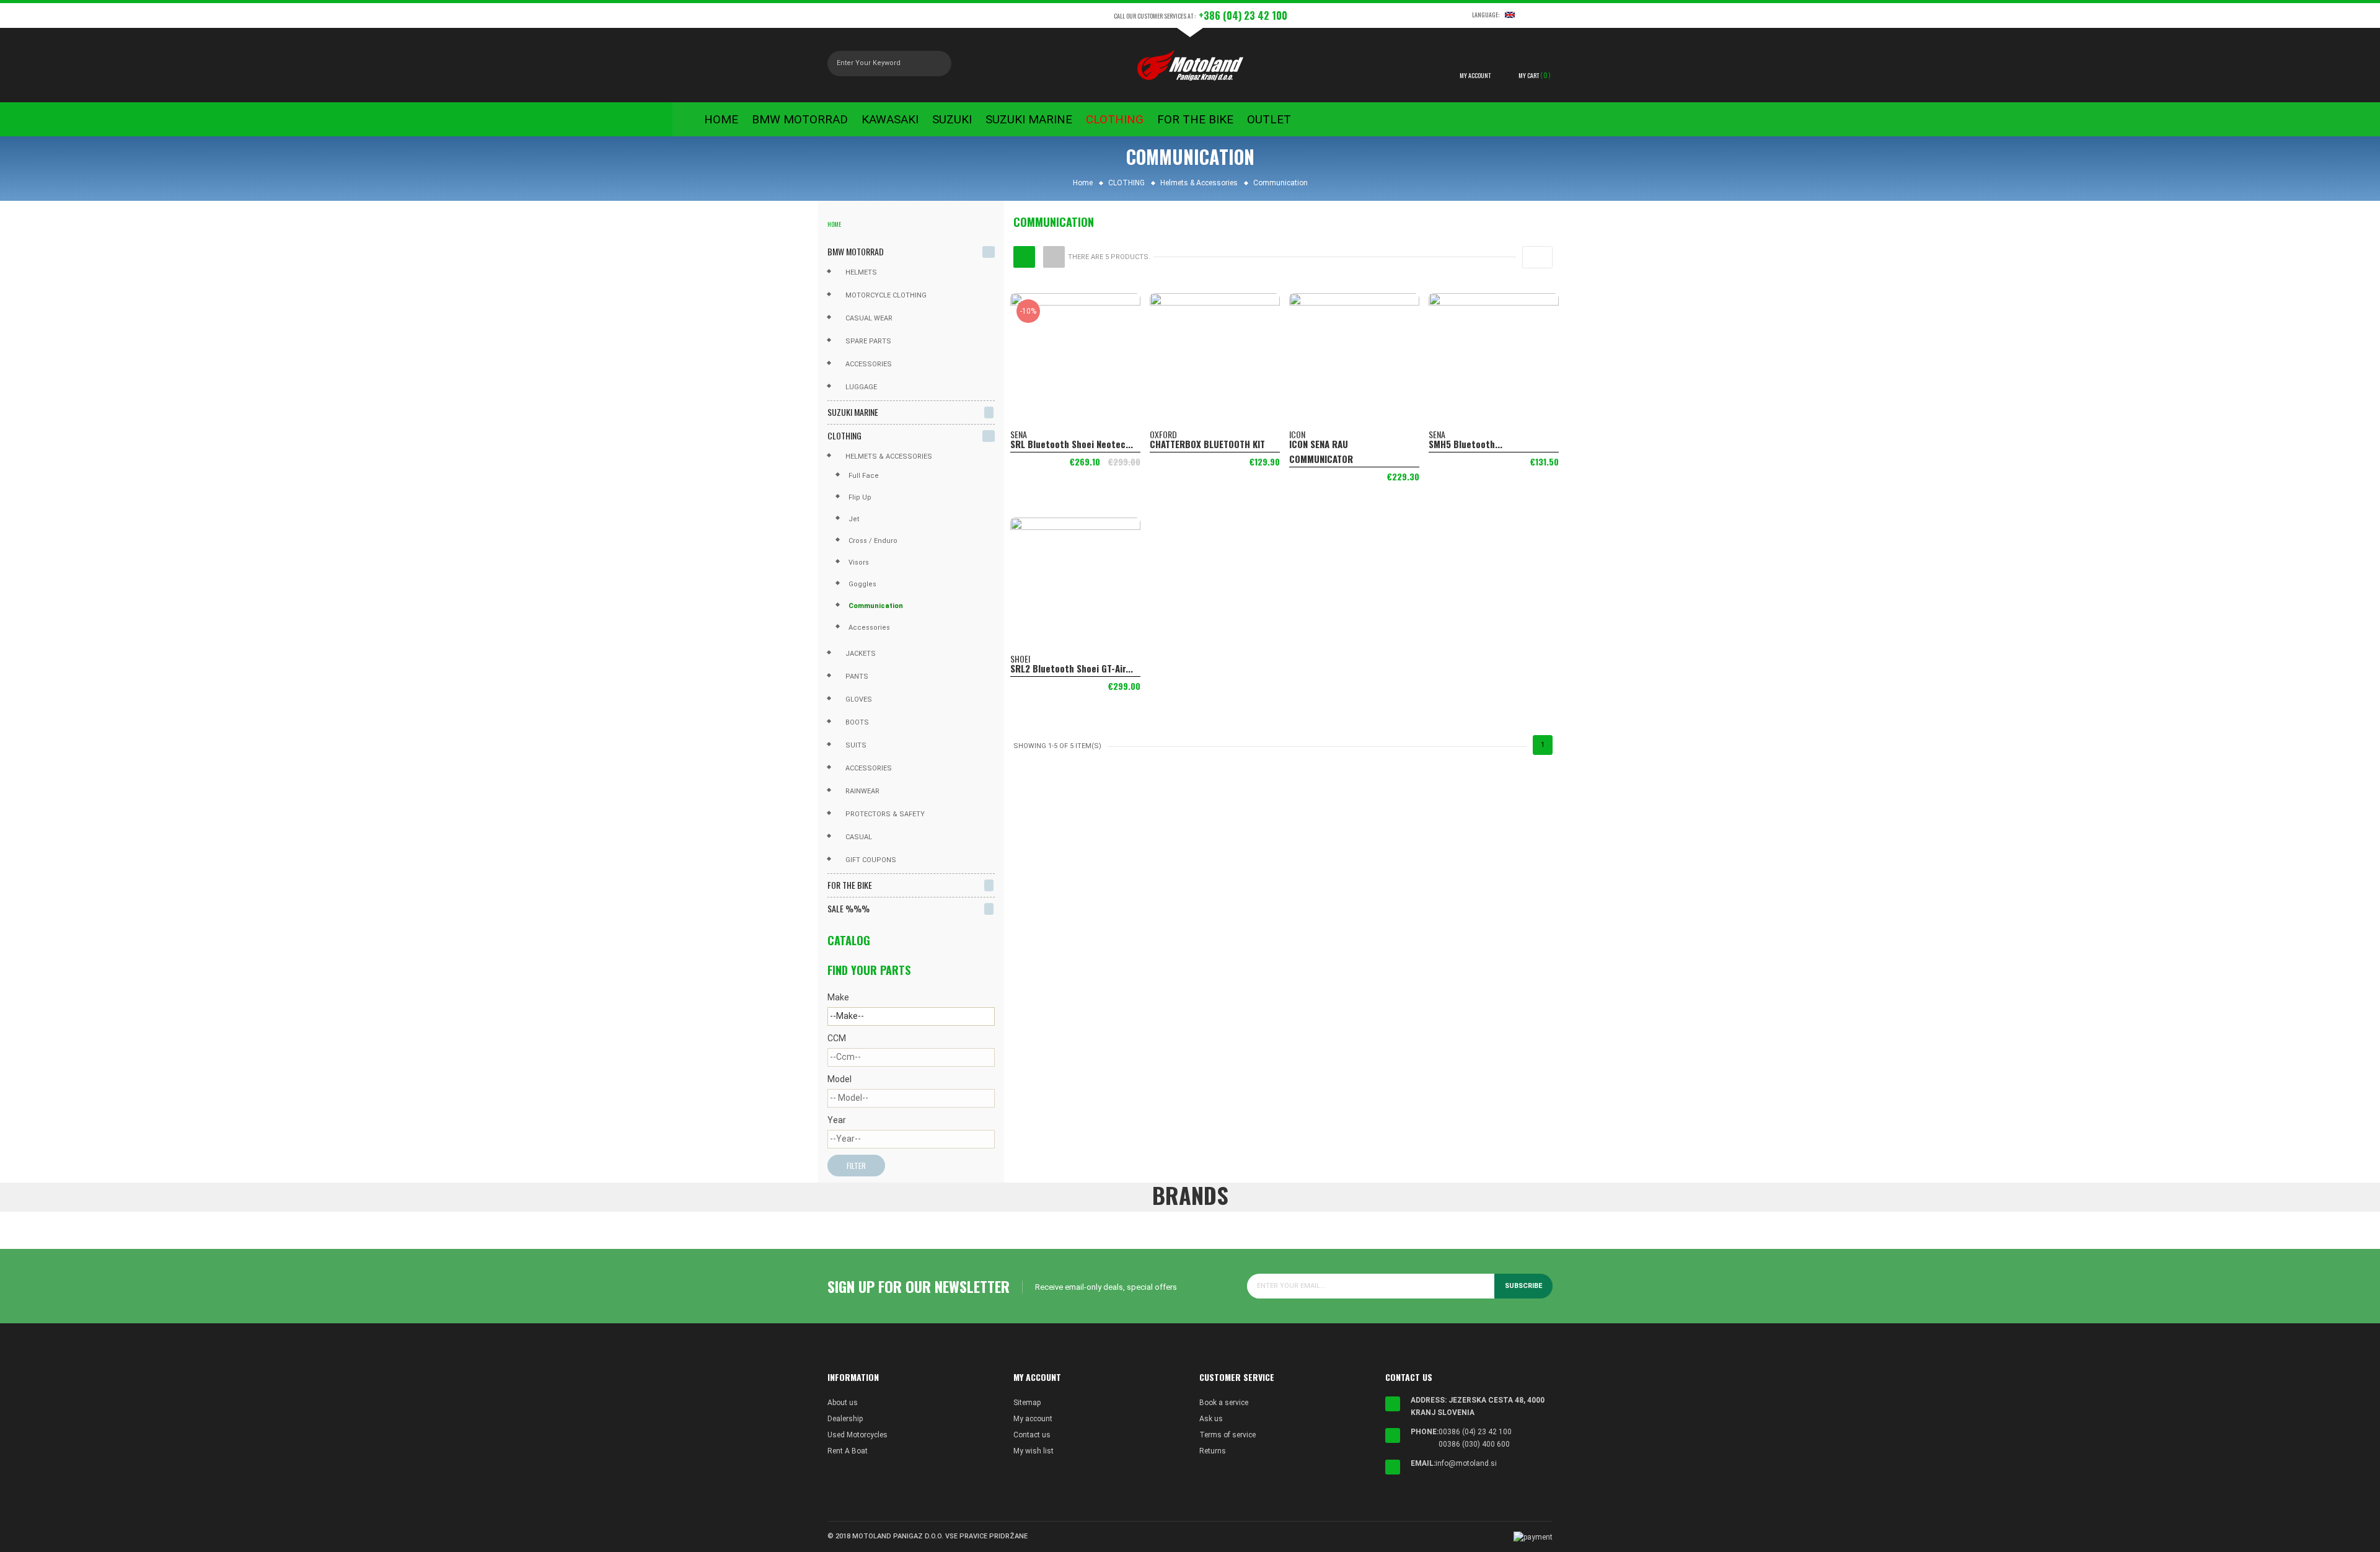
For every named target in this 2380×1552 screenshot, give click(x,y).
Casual (859, 837)
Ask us (1211, 1419)
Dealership (845, 1419)
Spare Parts (868, 341)
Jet (854, 519)
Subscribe (1523, 1286)
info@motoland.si (1466, 1463)
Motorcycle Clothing (886, 295)
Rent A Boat (848, 1451)
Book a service (1224, 1403)
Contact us (1032, 1435)
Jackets (861, 654)
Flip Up (860, 497)
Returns (1213, 1451)
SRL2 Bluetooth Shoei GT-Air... (1072, 668)
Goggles (862, 584)
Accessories (869, 364)
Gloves (859, 699)
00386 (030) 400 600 (1474, 1444)
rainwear (862, 791)
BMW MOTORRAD (856, 251)
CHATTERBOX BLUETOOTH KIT (1207, 444)
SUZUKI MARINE (853, 412)
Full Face (864, 476)
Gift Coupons (871, 860)
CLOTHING (844, 435)
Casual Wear (869, 318)
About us (843, 1403)
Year (837, 1120)
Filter (856, 1166)
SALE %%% (848, 908)
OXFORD (1163, 434)
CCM (837, 1038)
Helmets (861, 272)
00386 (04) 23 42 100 (1475, 1432)
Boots (857, 722)
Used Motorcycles (857, 1435)
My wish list (1034, 1451)
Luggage (861, 387)
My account (1033, 1419)
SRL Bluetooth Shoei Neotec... (1072, 444)
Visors (859, 562)
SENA (1019, 434)
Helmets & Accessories (889, 456)
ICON (1297, 434)
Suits (856, 745)
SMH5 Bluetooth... (1465, 444)
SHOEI (1020, 659)
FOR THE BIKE (850, 885)
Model (840, 1079)
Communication (876, 606)
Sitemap (1027, 1403)
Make (838, 997)
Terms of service (1227, 1435)
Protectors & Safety (885, 814)
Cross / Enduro (873, 541)
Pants (857, 677)
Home (834, 224)
